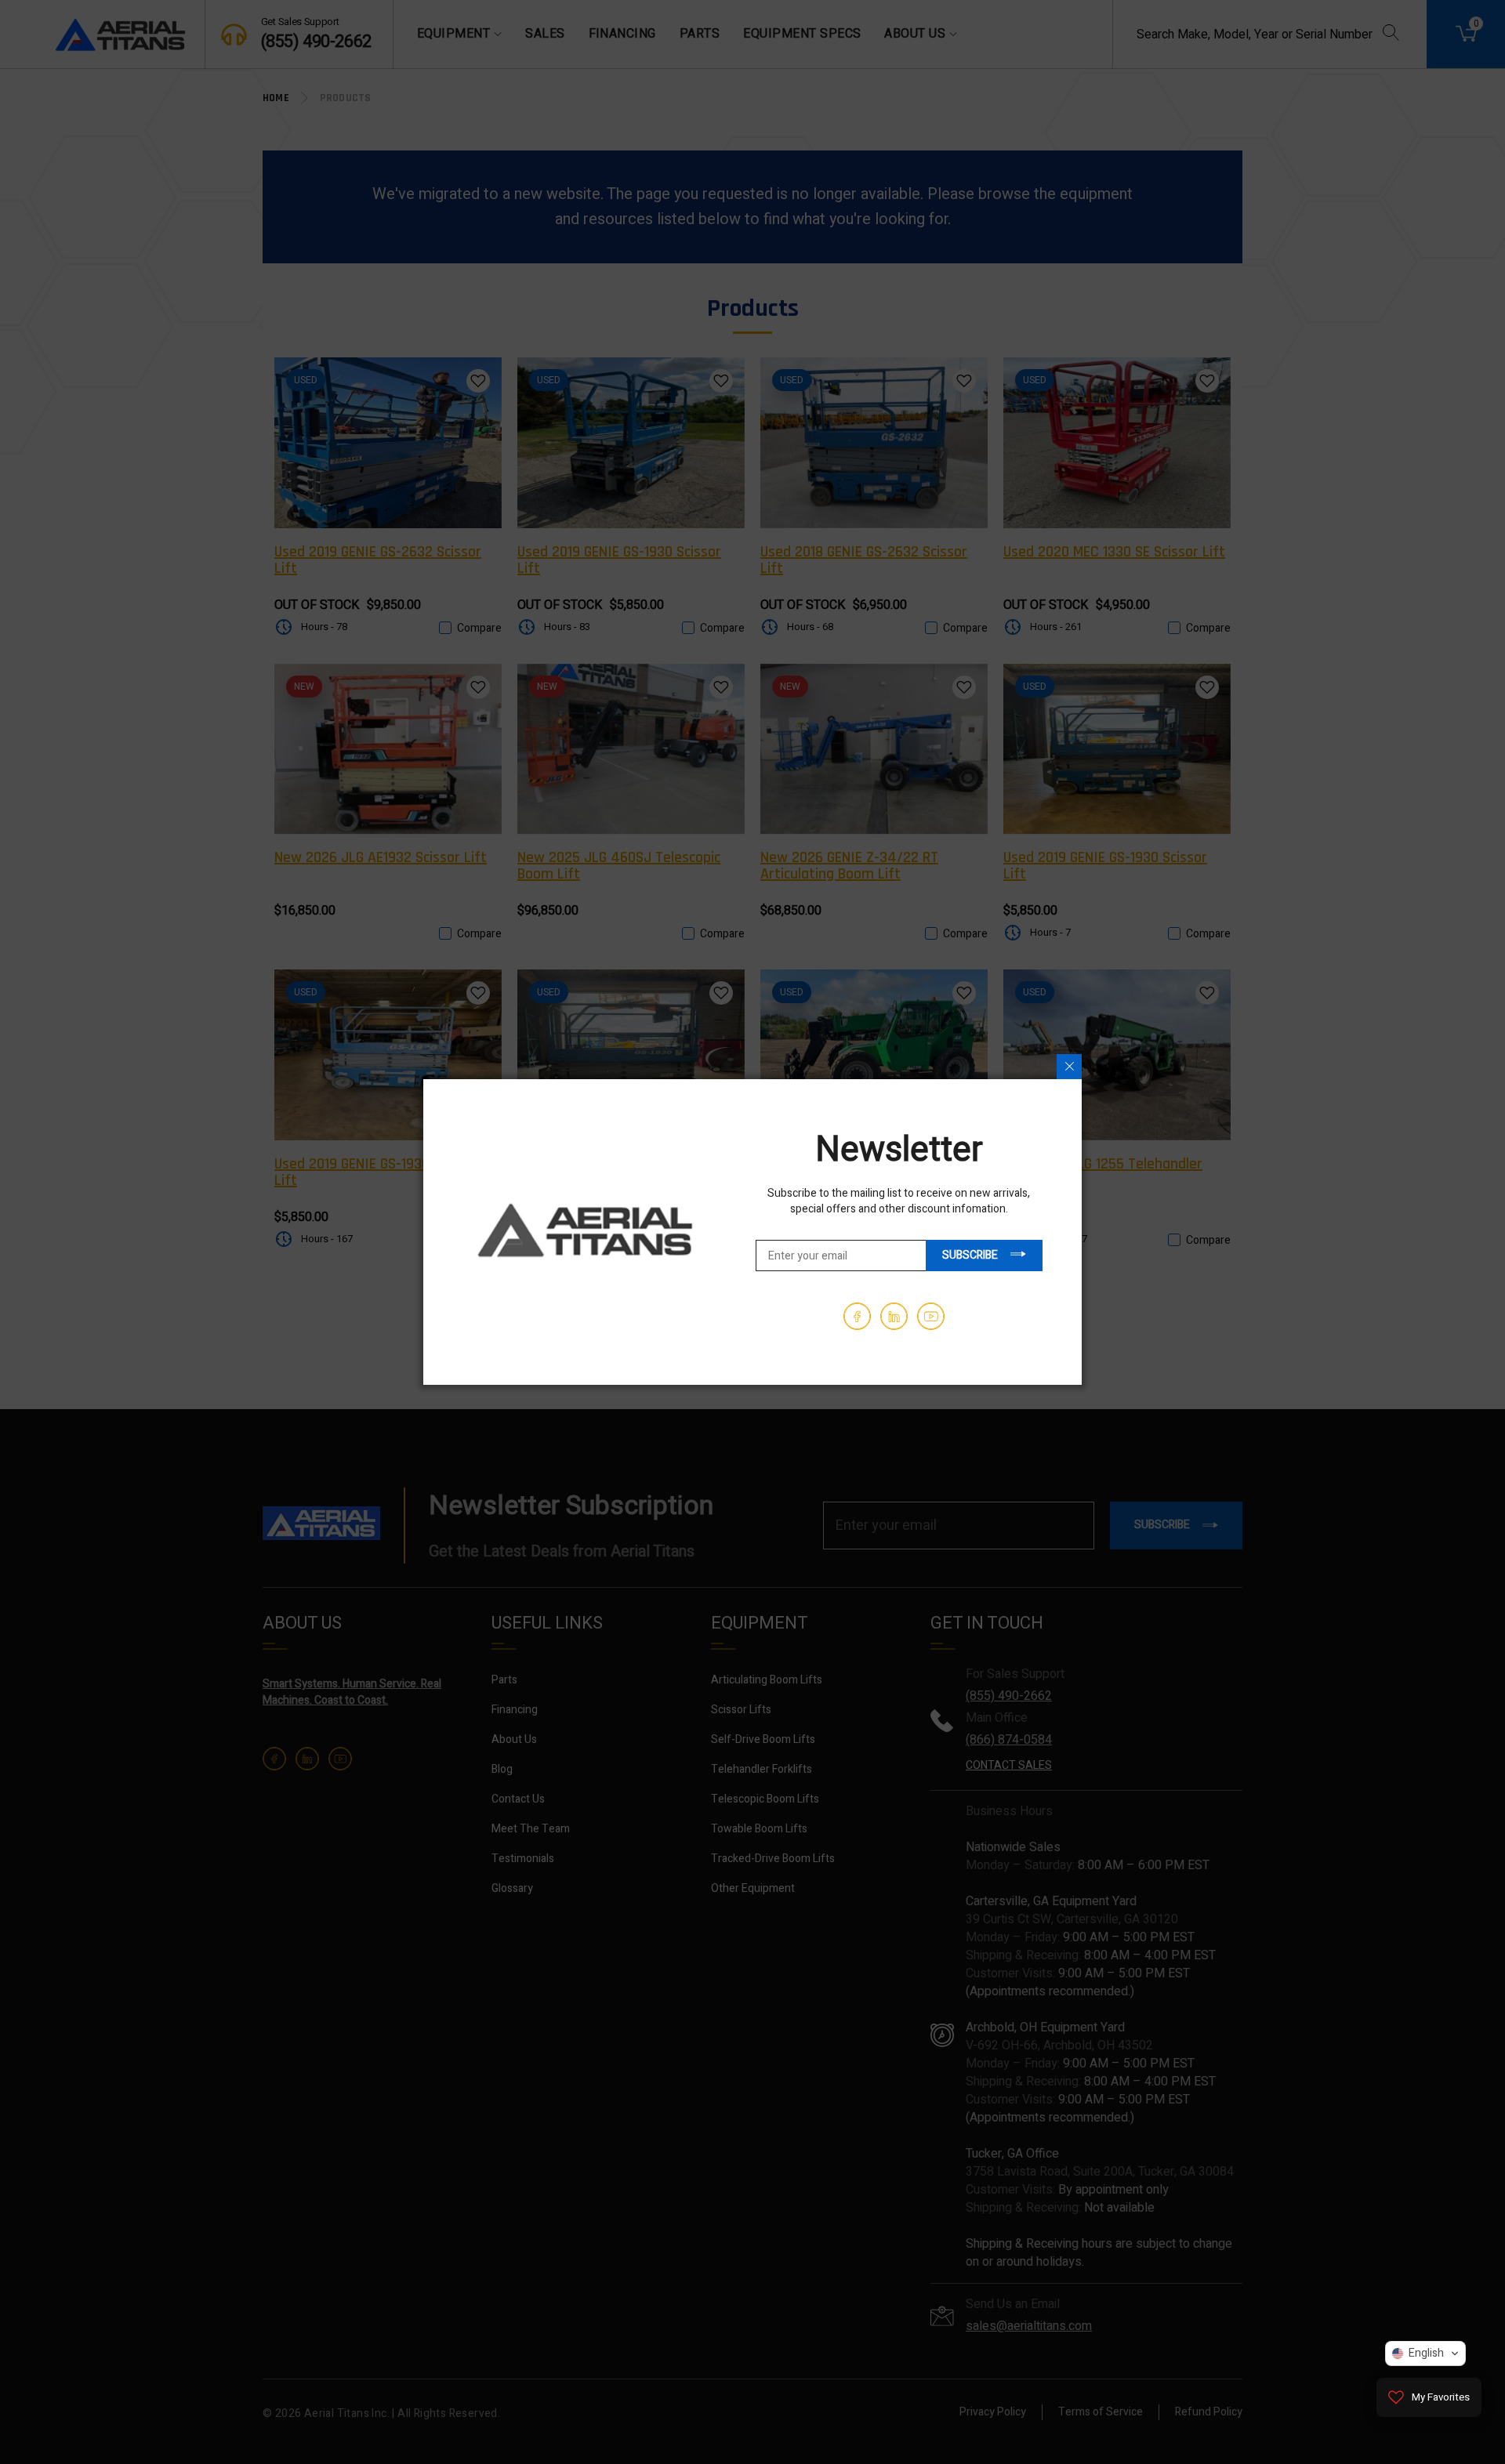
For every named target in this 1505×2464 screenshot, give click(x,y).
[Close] (1069, 1067)
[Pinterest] (894, 1316)
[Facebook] (857, 1316)
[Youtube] (931, 1316)
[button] (1425, 2353)
